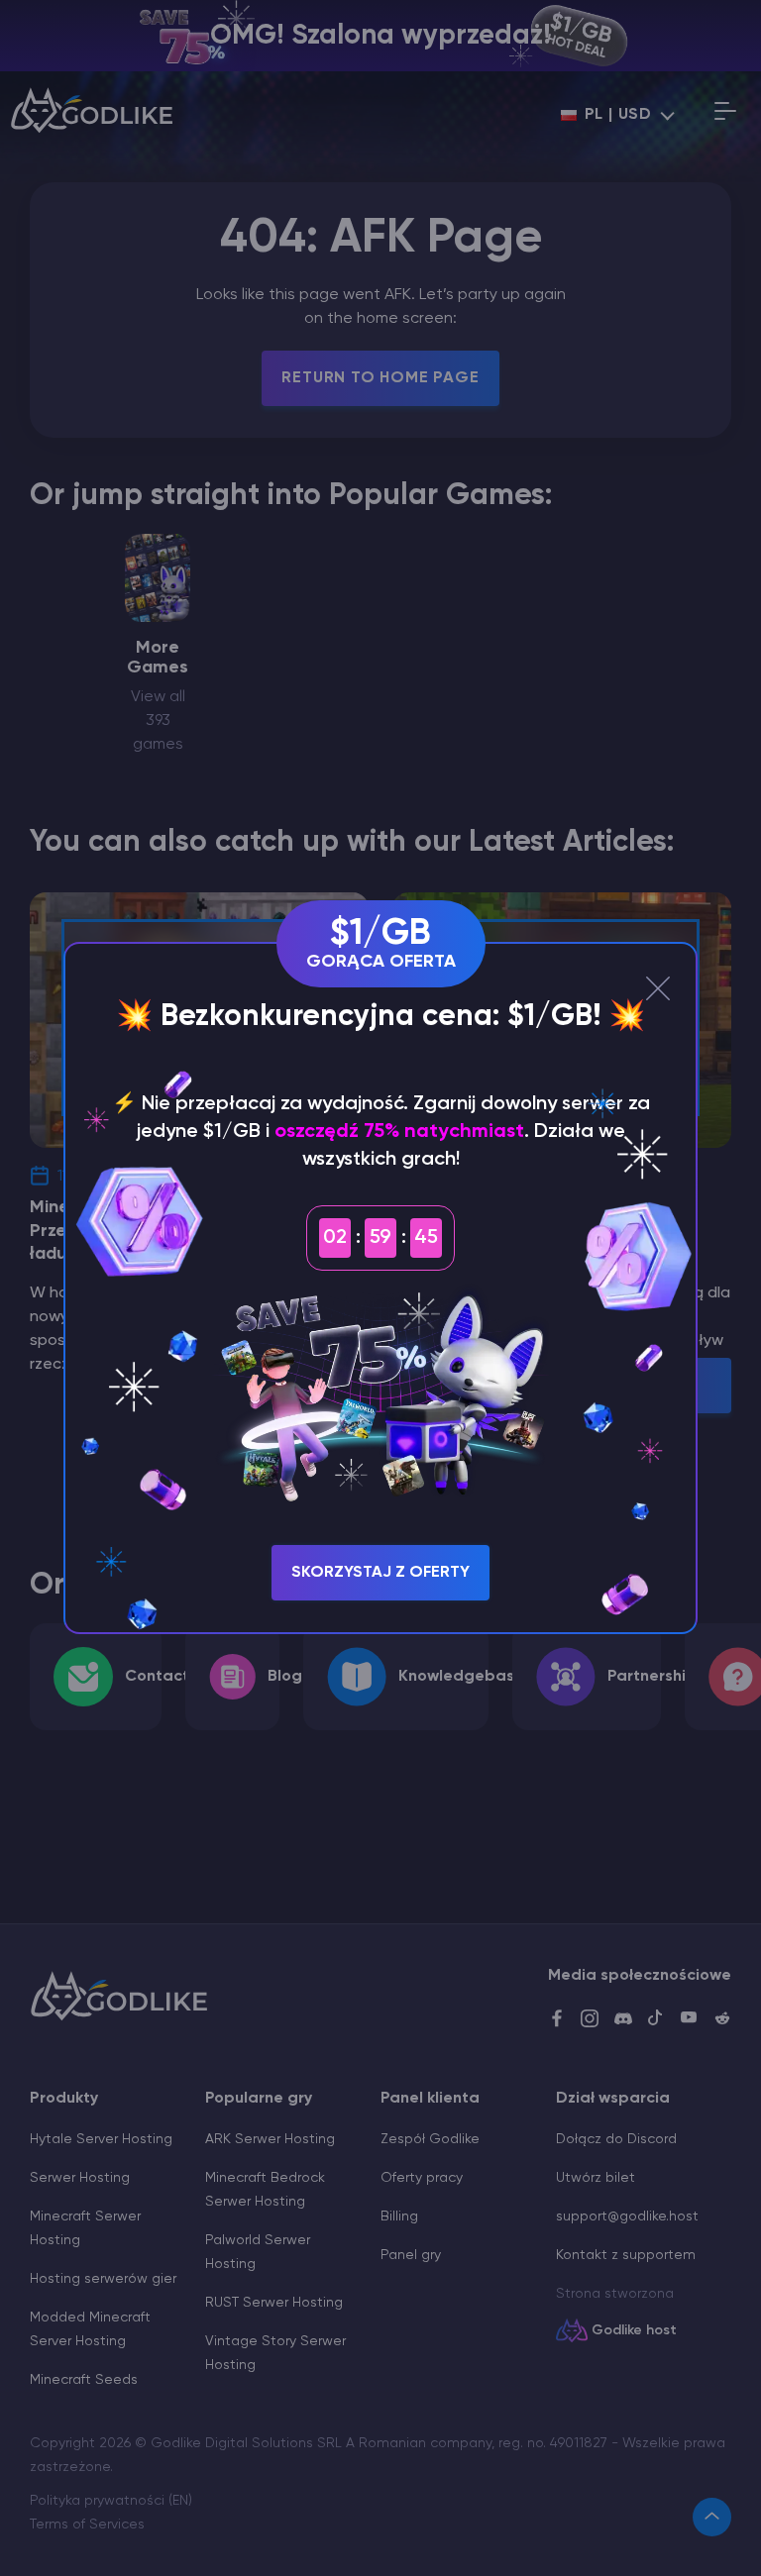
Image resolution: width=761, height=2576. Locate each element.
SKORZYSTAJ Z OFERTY (380, 1573)
